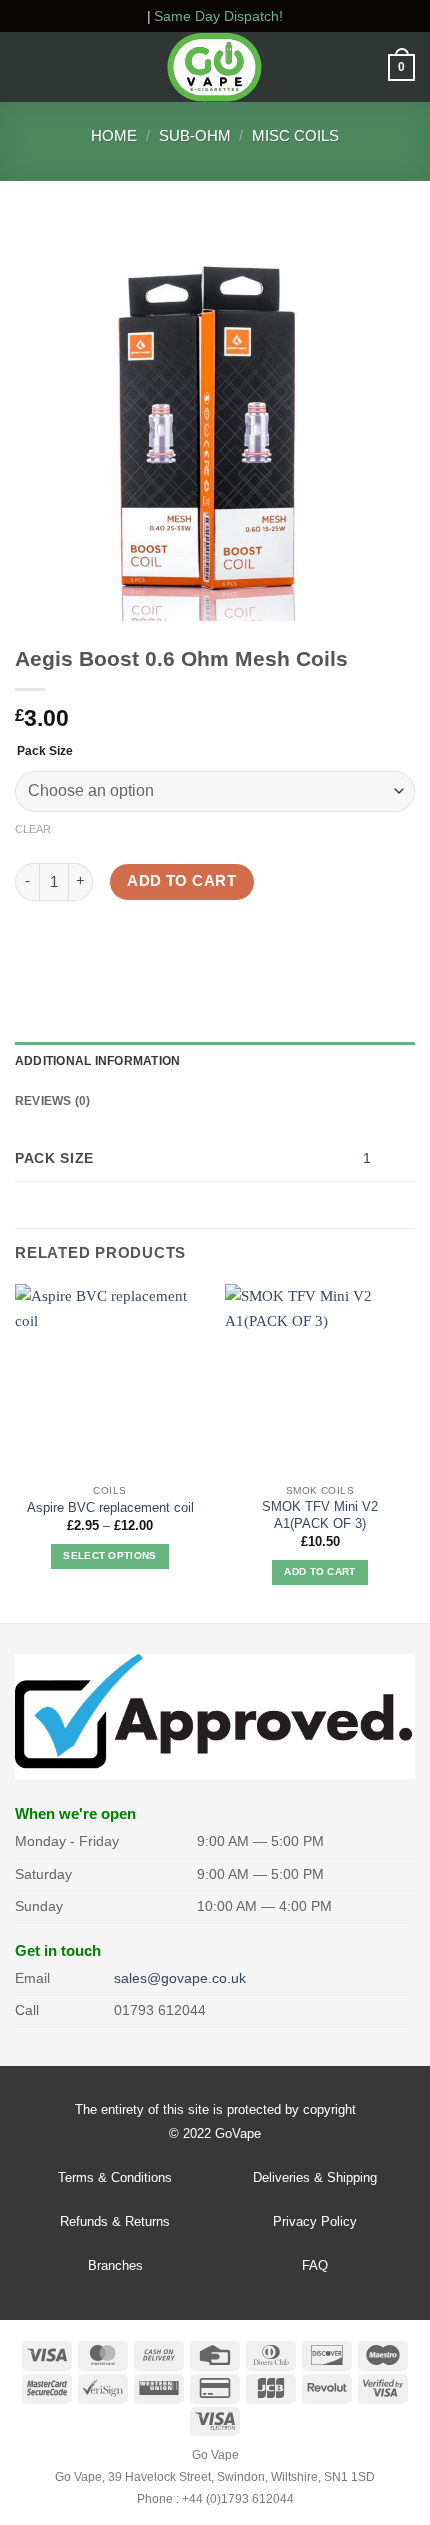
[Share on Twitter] (100, 943)
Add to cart (181, 881)
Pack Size (45, 751)
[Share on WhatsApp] (32, 943)
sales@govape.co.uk (180, 1978)
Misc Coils (295, 135)
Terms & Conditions (115, 2177)
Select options (109, 1555)
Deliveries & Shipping (315, 2177)
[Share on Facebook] (66, 943)
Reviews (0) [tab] (53, 1101)
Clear (33, 829)
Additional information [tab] (97, 1061)
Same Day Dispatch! (218, 16)
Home (114, 135)
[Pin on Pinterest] (169, 943)
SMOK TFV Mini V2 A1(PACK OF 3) (320, 1515)
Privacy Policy (315, 2221)
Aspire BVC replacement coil (110, 1507)
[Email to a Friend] (134, 943)
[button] (26, 68)
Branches (115, 2265)
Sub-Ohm (195, 135)
